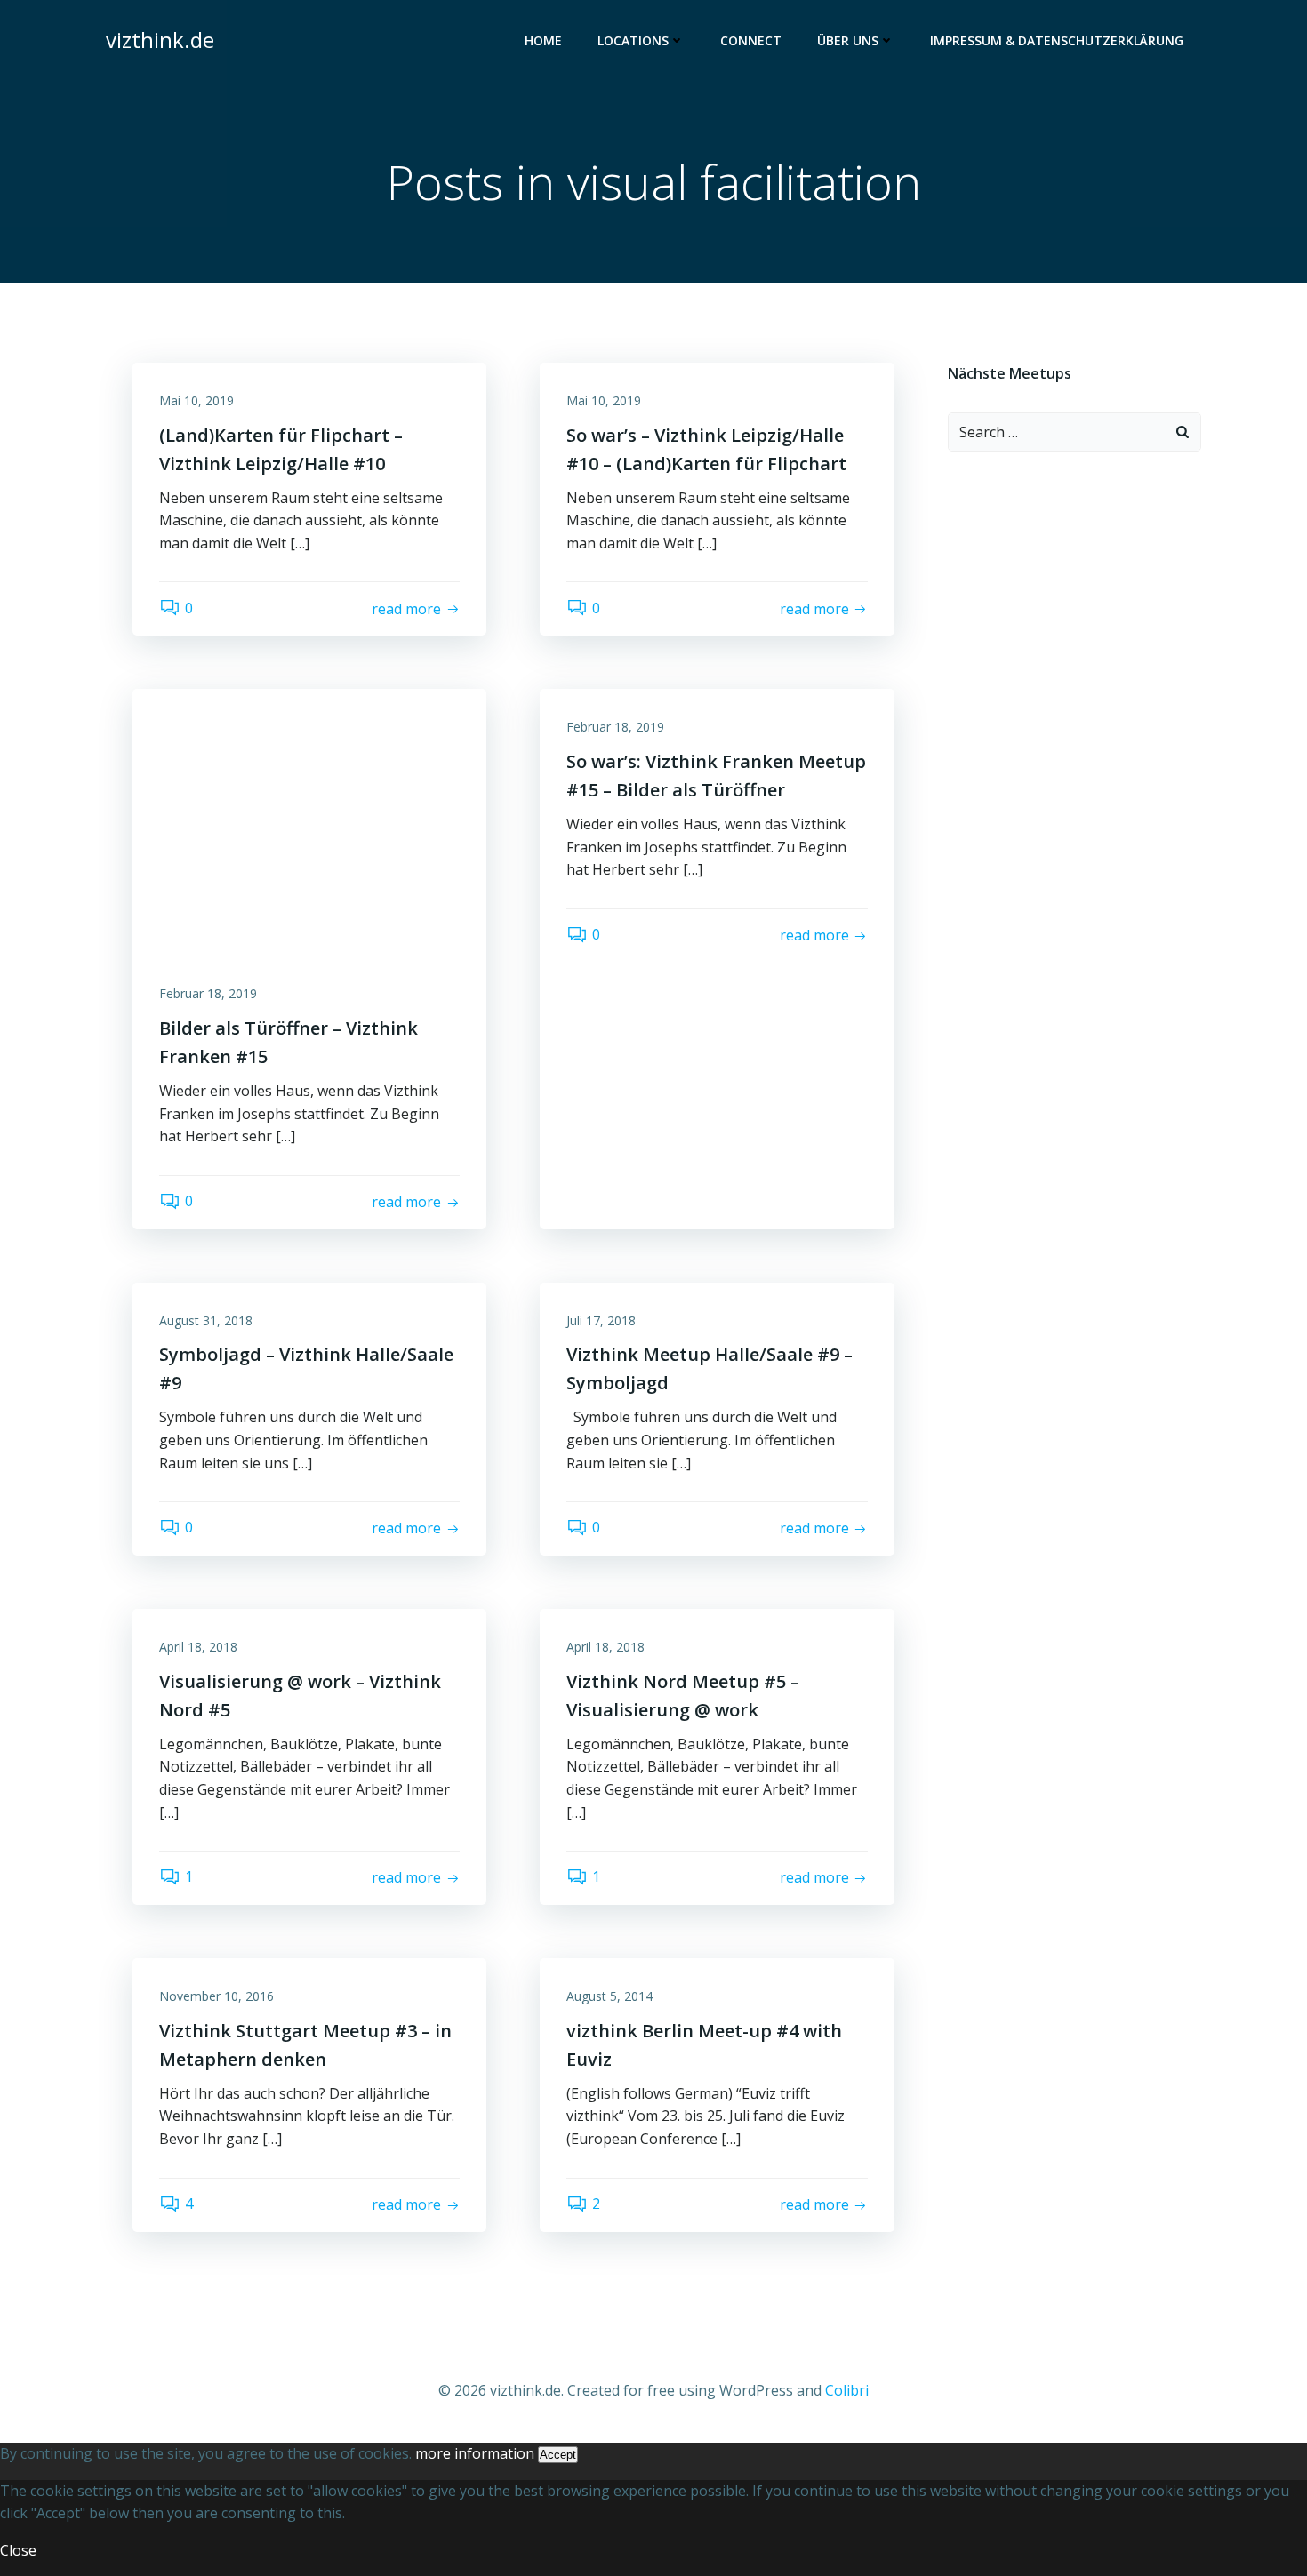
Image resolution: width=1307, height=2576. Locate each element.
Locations (633, 40)
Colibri (847, 2390)
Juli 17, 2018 (601, 1320)
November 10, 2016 (216, 1996)
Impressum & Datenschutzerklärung (1057, 40)
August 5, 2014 (609, 1996)
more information (475, 2453)
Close (18, 2550)
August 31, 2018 (206, 1320)
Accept (558, 2455)
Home (543, 40)
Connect (751, 40)
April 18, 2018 (198, 1647)
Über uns (848, 40)
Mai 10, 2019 (196, 400)
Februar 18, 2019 (208, 993)
